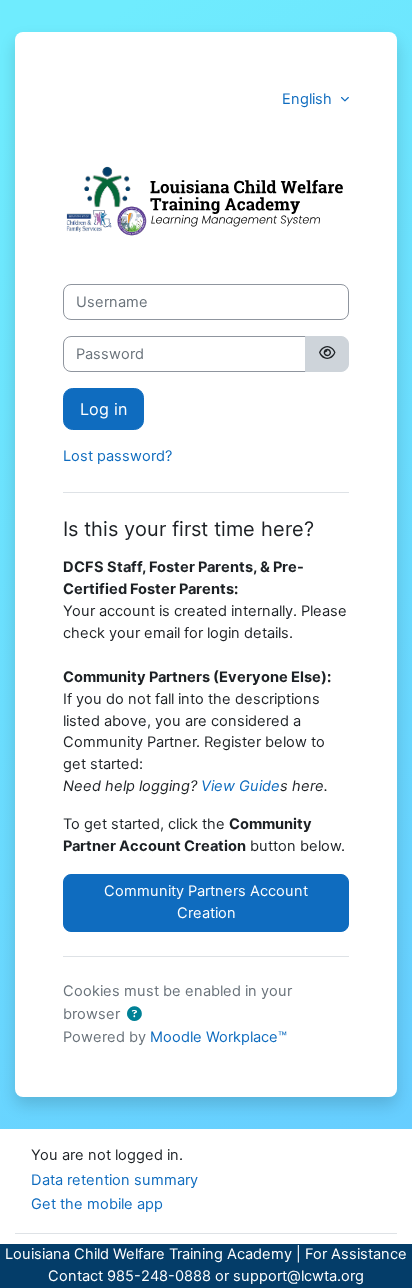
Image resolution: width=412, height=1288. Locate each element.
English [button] (309, 99)
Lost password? (117, 456)
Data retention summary (114, 1180)
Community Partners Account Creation (206, 902)
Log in (103, 409)
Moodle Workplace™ (218, 1037)
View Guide (240, 786)
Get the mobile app (97, 1204)
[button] (134, 1015)
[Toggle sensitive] (327, 354)
